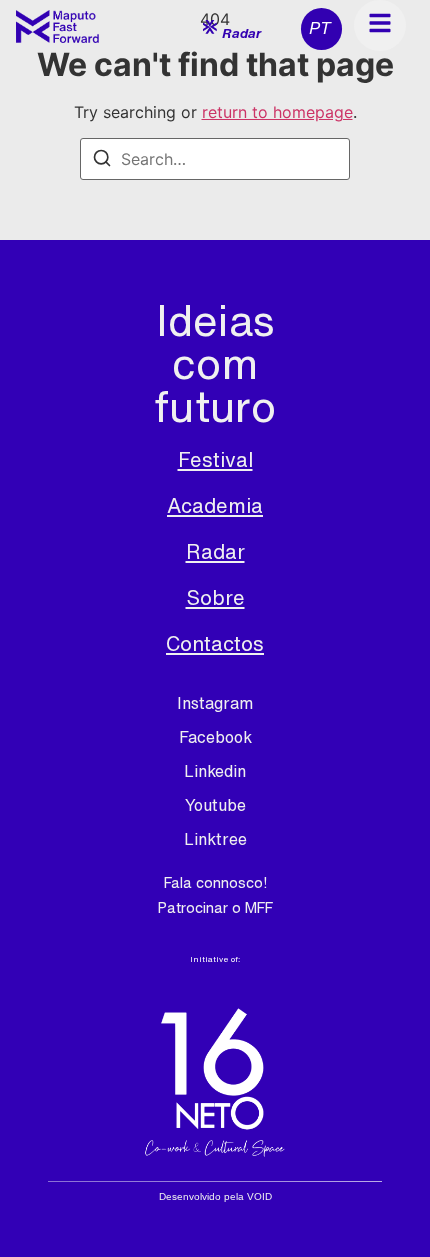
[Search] (102, 161)
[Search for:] (215, 159)
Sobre (215, 597)
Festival (215, 459)
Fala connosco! (215, 882)
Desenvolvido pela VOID (215, 1196)
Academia (215, 505)
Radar (215, 551)
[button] (232, 30)
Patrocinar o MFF (215, 907)
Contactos (215, 643)
